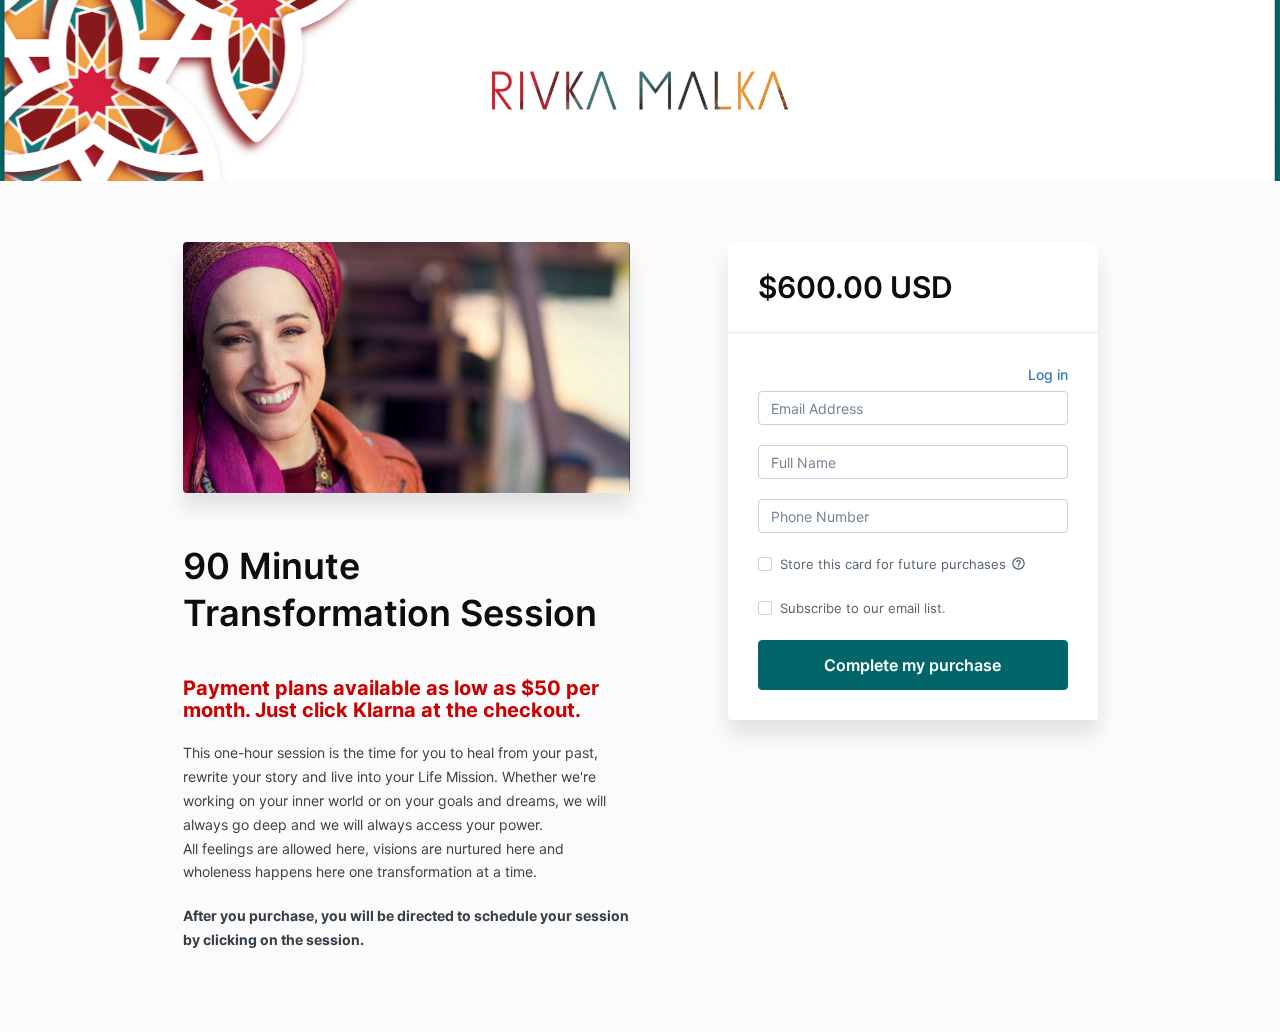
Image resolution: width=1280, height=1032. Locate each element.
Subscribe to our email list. (863, 608)
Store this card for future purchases (903, 564)
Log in (1048, 374)
